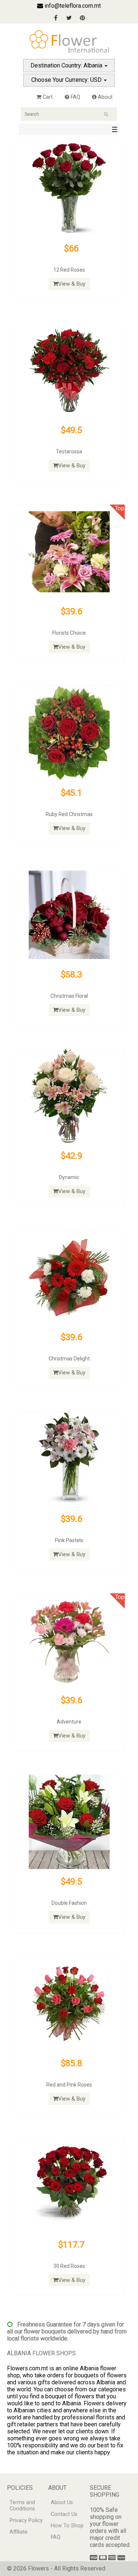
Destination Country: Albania (67, 65)
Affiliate (19, 2532)
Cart (47, 97)
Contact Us (64, 2514)
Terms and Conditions (22, 2506)
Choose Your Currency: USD (67, 80)
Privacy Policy (26, 2521)
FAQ (75, 97)
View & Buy (72, 284)
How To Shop (67, 2526)
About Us (62, 2502)
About (105, 97)
